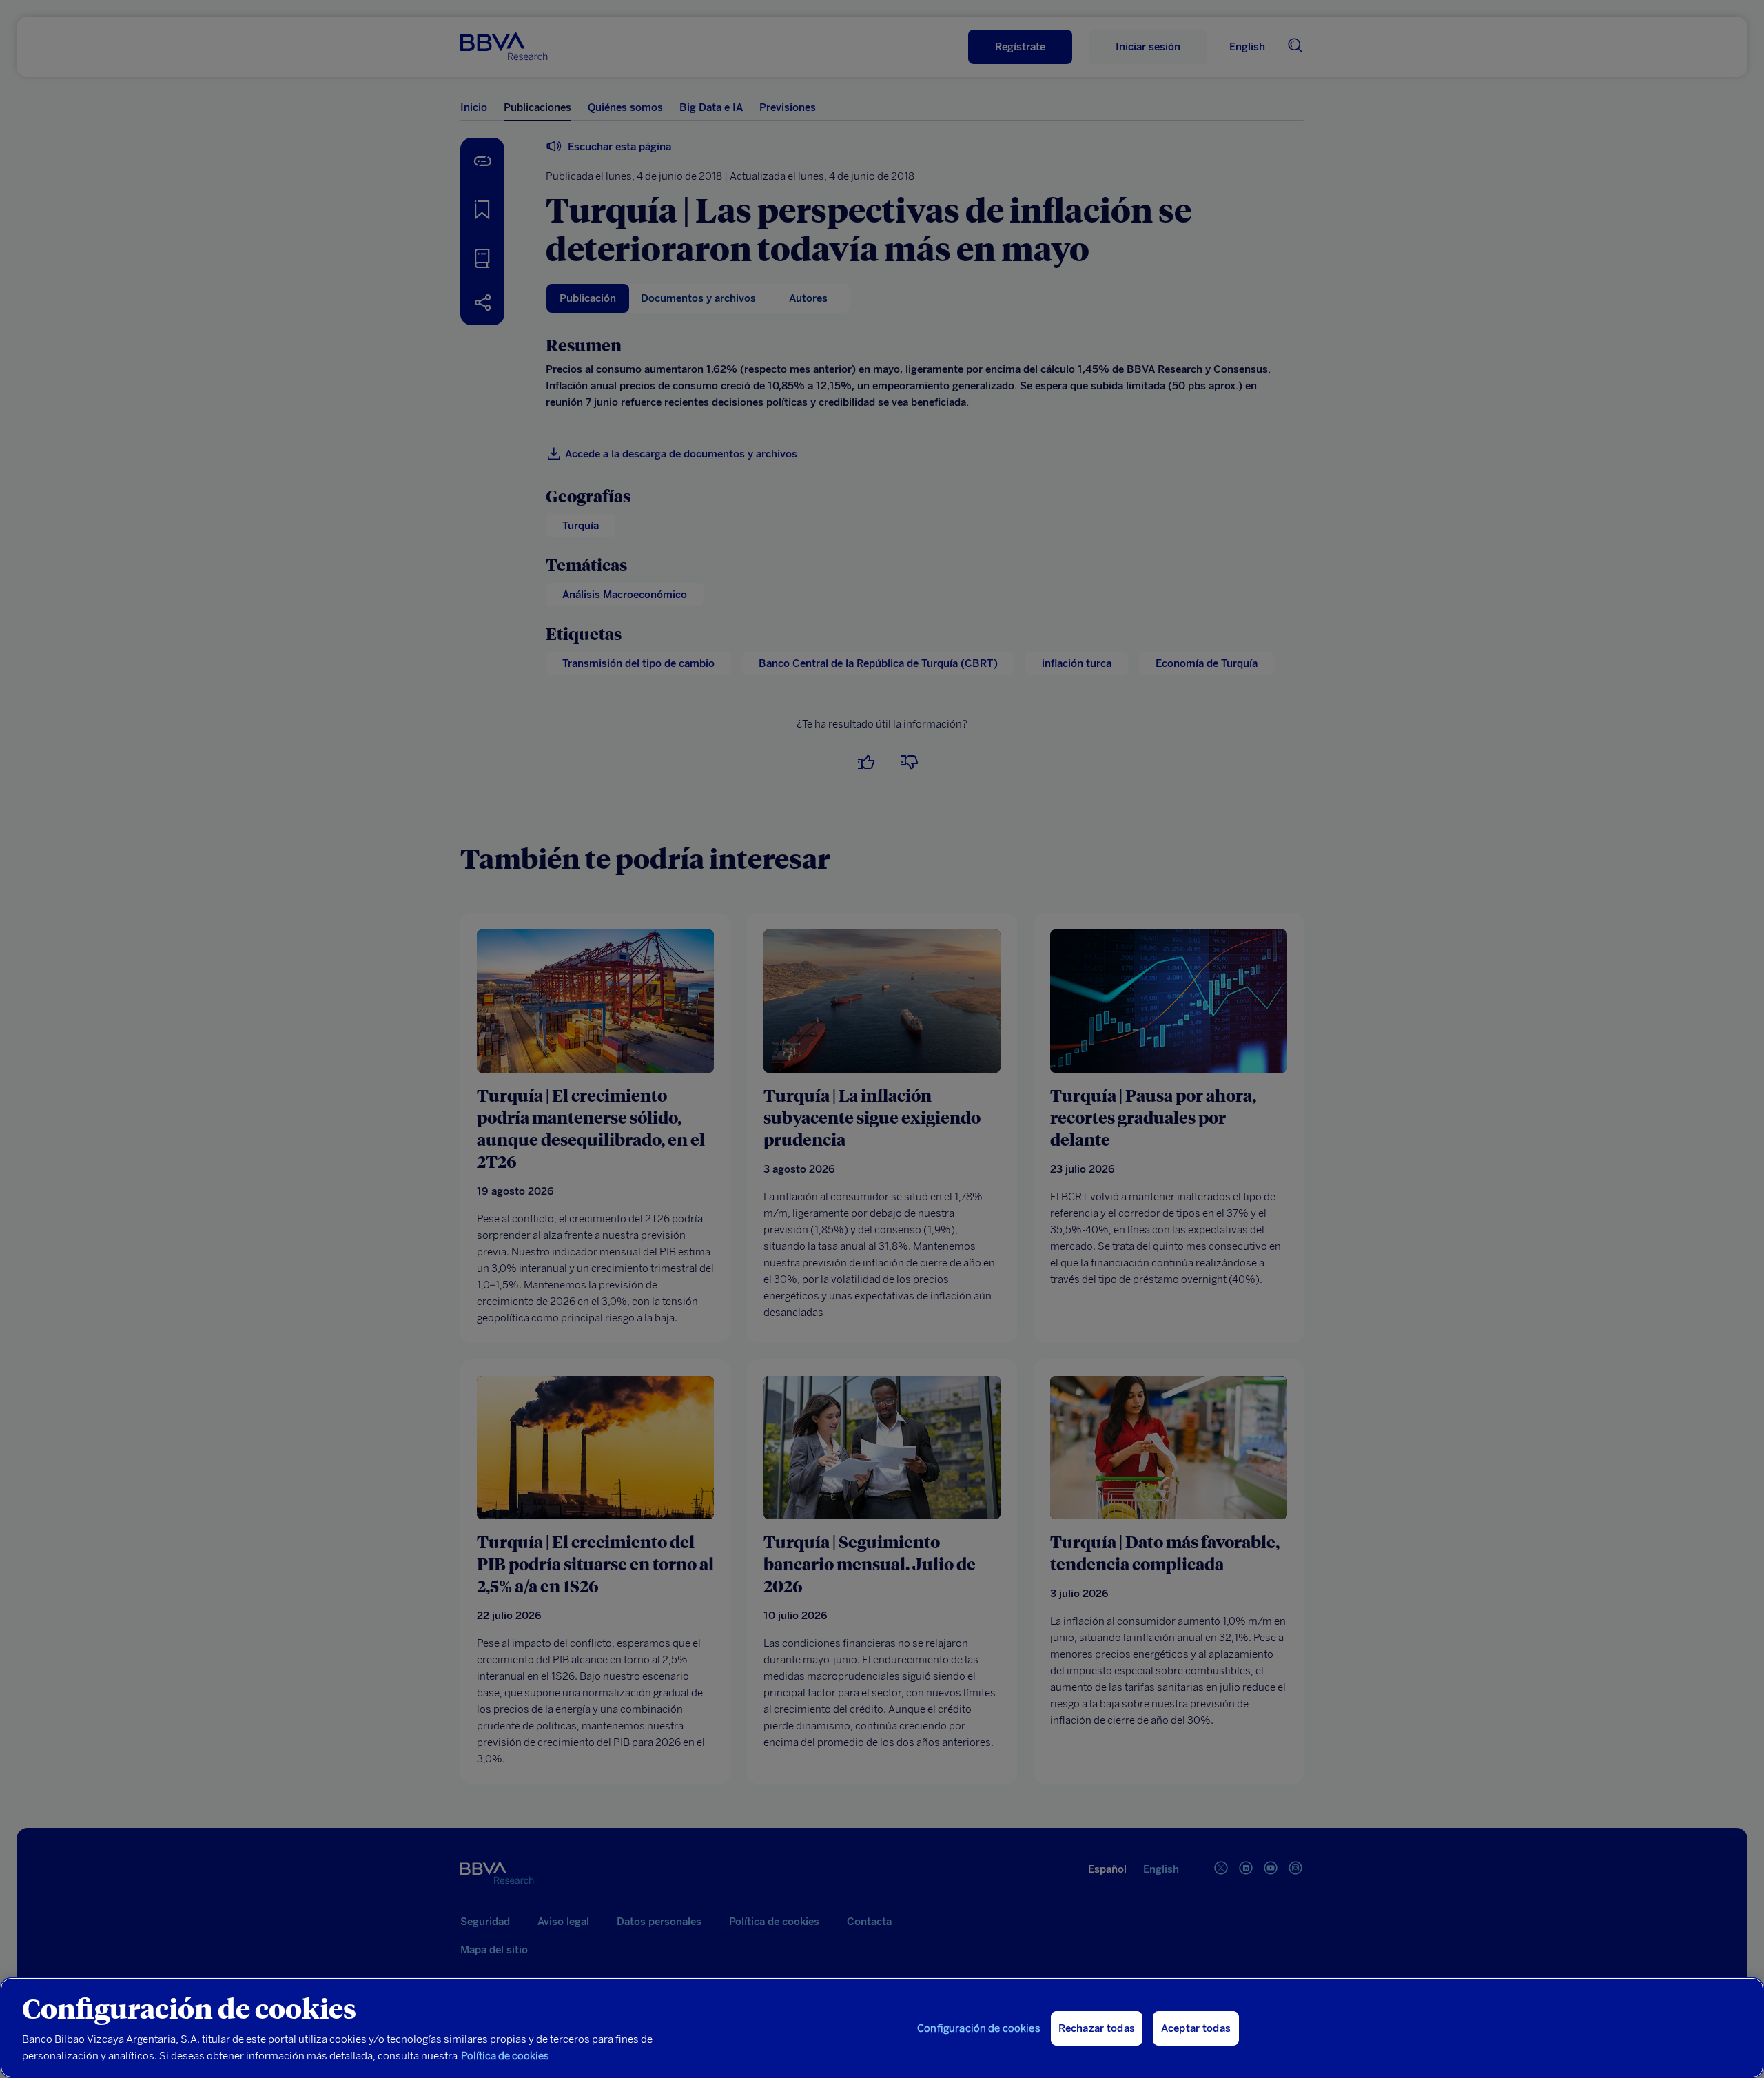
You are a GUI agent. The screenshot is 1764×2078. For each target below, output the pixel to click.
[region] (882, 2028)
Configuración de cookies (979, 2028)
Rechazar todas (1097, 2028)
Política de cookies (505, 2056)
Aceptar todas (1196, 2028)
